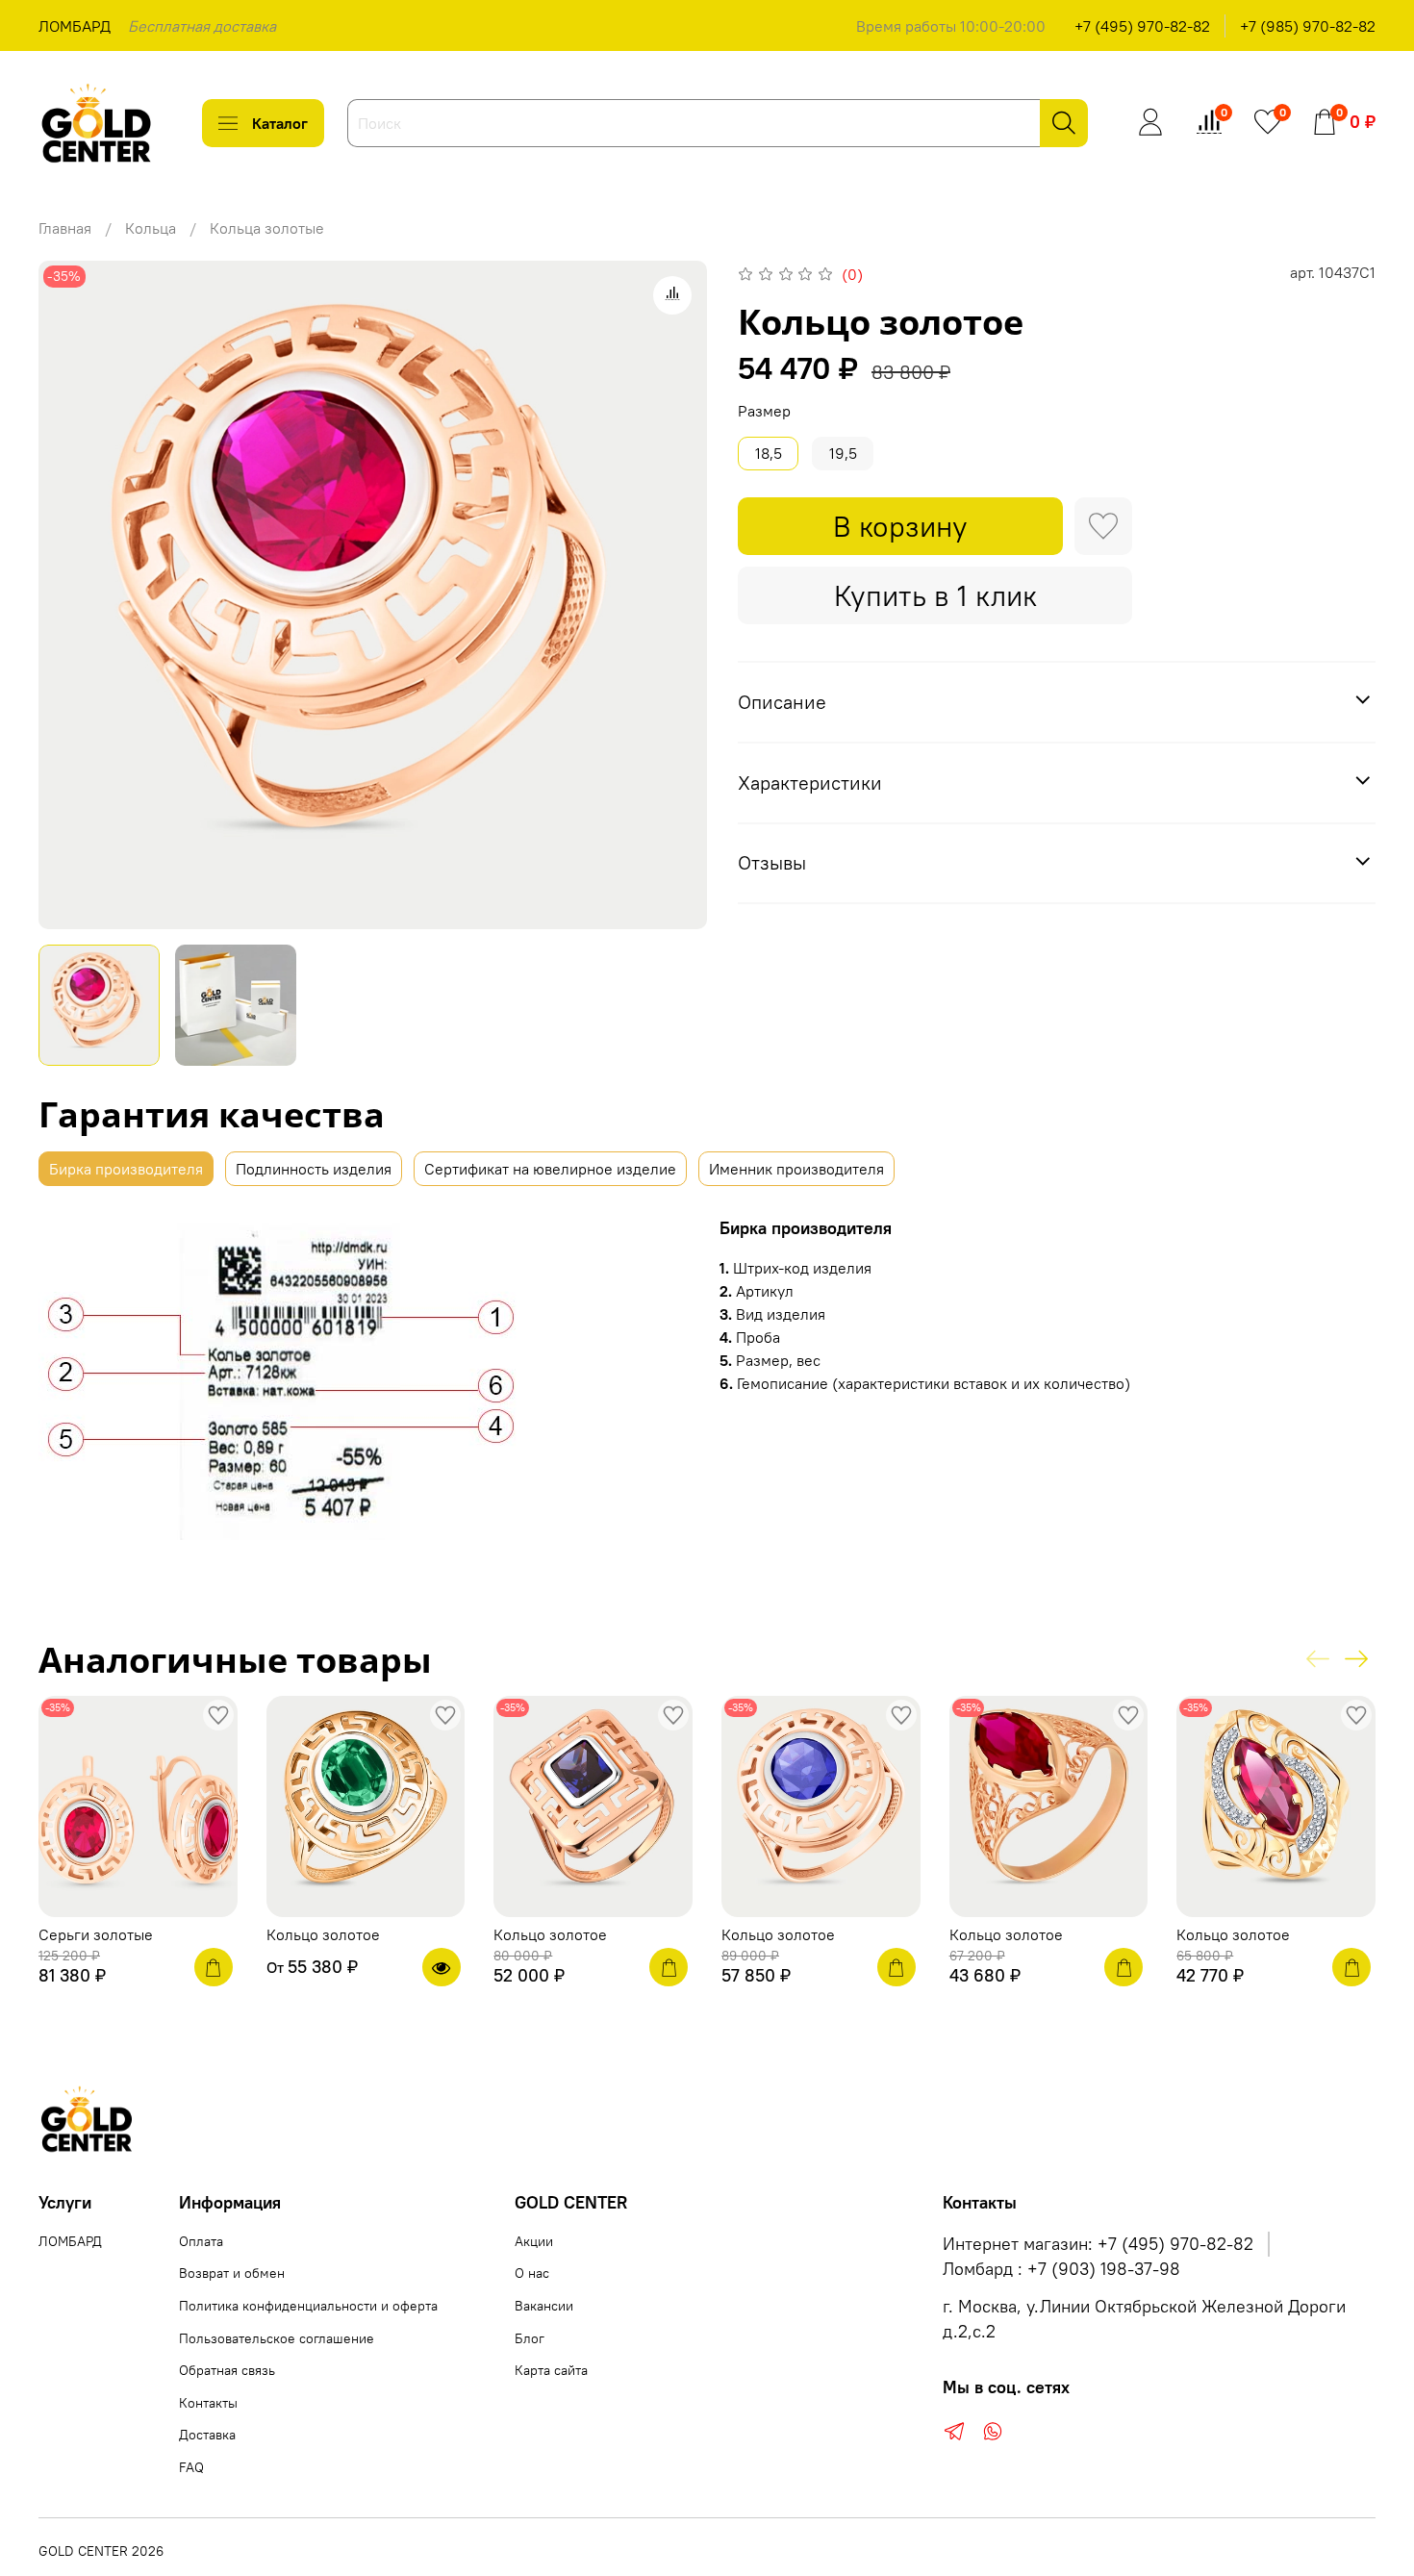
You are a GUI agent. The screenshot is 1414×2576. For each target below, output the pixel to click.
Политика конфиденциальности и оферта (308, 2306)
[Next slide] (676, 594)
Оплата (201, 2241)
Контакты (208, 2403)
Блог (530, 2338)
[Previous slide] (69, 594)
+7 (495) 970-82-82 (1142, 26)
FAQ (191, 2467)
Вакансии (544, 2306)
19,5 (843, 453)
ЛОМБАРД (75, 26)
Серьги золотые (96, 1933)
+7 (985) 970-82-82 (1308, 26)
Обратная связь (227, 2370)
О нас (532, 2273)
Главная (65, 228)
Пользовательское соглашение (277, 2338)
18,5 (769, 453)
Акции (534, 2241)
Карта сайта (551, 2370)
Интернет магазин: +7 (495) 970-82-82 (1098, 2244)
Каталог (280, 123)
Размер (764, 411)
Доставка (207, 2435)
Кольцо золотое (323, 1933)
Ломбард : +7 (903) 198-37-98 (1061, 2269)
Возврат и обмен (232, 2273)
